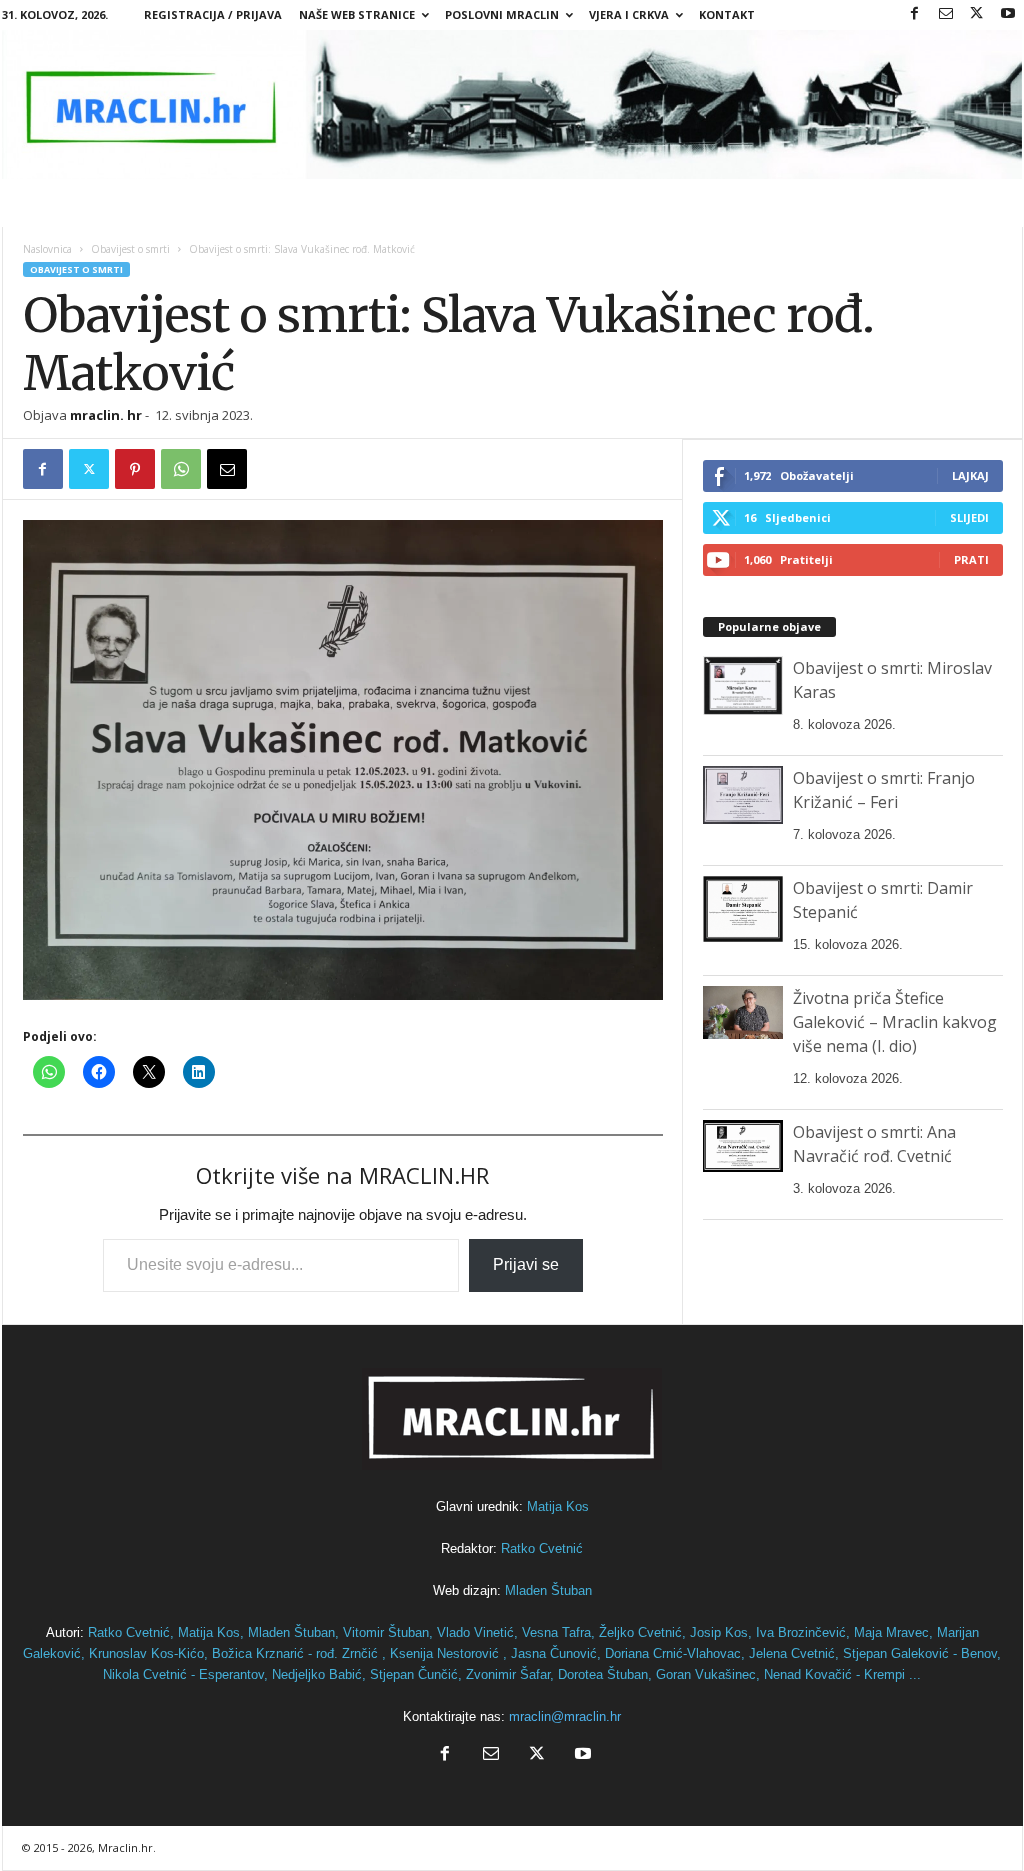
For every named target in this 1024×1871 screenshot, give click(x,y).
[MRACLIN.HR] (512, 104)
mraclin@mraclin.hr (565, 1716)
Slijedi (969, 517)
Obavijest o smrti (130, 249)
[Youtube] (1008, 14)
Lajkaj (970, 475)
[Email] (227, 469)
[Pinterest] (135, 469)
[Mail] (946, 14)
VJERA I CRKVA (629, 14)
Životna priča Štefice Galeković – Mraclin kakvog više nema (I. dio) (895, 1022)
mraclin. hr (106, 415)
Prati (971, 559)
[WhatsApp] (181, 469)
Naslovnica (47, 249)
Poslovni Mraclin (502, 14)
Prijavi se (526, 1264)
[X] (977, 14)
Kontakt (727, 14)
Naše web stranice (357, 14)
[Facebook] (915, 14)
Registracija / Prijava (213, 14)
